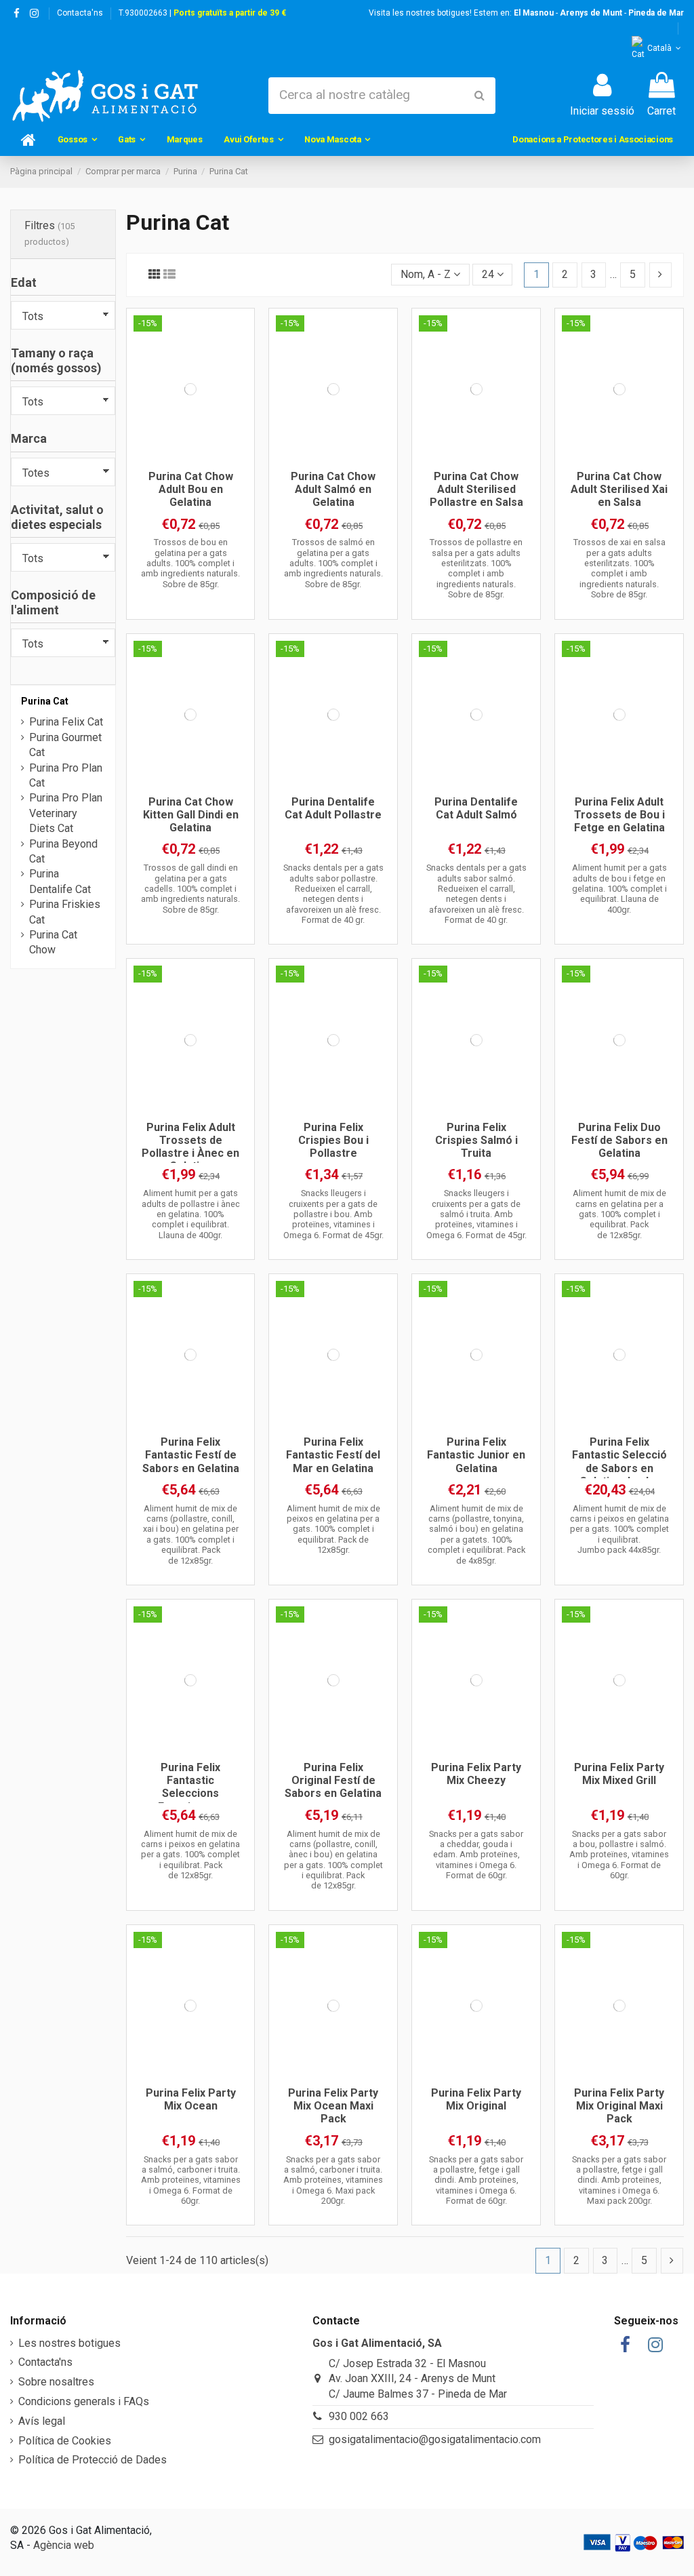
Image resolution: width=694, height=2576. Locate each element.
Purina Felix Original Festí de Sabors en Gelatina (333, 1780)
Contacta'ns (80, 13)
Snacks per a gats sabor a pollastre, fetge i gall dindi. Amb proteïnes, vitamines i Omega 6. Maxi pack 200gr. (619, 2180)
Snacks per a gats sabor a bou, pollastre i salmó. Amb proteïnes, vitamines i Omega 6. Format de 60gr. (619, 1855)
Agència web (64, 2545)
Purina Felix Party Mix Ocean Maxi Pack (333, 2106)
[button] (77, 140)
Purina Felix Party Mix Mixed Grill (619, 1774)
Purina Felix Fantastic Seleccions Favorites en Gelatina (190, 1794)
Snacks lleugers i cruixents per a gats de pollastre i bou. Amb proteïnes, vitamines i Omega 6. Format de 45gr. (333, 1214)
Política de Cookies (65, 2441)
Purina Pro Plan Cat (66, 775)
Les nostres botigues (69, 2343)
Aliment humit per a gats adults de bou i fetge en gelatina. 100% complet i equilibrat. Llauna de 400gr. (619, 888)
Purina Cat (45, 701)
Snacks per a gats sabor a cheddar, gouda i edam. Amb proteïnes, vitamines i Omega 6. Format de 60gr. (476, 1855)
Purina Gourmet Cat (65, 745)
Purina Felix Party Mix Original (476, 2099)
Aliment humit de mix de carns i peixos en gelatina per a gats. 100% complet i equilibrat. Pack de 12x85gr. (190, 1855)
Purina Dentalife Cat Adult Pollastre (333, 808)
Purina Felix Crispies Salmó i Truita (476, 1140)
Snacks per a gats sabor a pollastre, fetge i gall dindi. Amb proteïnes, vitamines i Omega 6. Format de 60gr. (476, 2180)
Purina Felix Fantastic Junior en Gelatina (476, 1455)
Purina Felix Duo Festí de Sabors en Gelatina (619, 1140)
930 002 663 (359, 2416)
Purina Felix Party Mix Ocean (191, 2099)
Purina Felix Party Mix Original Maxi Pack (619, 2106)
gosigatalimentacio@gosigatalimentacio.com (435, 2439)
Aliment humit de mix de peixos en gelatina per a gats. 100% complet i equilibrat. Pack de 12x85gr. (333, 1529)
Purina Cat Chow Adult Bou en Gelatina (191, 489)
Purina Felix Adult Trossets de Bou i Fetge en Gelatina (619, 815)
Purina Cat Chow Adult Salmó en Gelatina (333, 489)
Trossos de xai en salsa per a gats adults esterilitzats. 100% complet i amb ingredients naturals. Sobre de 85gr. (619, 568)
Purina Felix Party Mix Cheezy (476, 1774)
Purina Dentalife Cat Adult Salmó (476, 808)
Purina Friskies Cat (65, 912)
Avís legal (42, 2421)
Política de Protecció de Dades (93, 2460)
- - (599, 13)
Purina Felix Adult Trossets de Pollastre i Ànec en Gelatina (190, 1147)
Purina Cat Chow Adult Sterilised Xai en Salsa (619, 489)
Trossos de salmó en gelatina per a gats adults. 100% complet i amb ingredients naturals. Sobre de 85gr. (333, 563)
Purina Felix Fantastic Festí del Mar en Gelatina (333, 1455)
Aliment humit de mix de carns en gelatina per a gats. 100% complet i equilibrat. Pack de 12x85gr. (619, 1214)
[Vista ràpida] (190, 458)
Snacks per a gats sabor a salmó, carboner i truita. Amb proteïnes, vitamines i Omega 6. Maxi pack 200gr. (333, 2180)
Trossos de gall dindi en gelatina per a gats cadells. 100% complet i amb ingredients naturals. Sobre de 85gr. (190, 888)
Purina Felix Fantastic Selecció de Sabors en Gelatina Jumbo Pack (619, 1468)
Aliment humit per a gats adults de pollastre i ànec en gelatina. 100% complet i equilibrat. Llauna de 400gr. (191, 1214)
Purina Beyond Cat (63, 851)
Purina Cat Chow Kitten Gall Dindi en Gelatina (191, 815)
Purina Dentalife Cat (60, 881)
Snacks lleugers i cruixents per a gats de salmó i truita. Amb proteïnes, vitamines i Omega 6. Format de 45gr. (476, 1214)
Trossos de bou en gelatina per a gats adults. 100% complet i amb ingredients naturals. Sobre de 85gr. (190, 563)
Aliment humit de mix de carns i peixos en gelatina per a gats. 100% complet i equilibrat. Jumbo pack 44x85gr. (619, 1529)
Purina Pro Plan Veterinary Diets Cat (66, 813)
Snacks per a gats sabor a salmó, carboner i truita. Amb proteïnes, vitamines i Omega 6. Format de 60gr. (191, 2180)
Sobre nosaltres (56, 2382)
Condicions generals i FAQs (84, 2401)
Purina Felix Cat (66, 722)
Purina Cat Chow (53, 942)
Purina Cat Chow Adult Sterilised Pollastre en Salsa (476, 489)
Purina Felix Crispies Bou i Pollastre (333, 1140)
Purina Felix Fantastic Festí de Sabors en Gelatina (191, 1455)
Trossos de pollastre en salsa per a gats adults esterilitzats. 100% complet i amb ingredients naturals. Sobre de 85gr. (476, 568)
